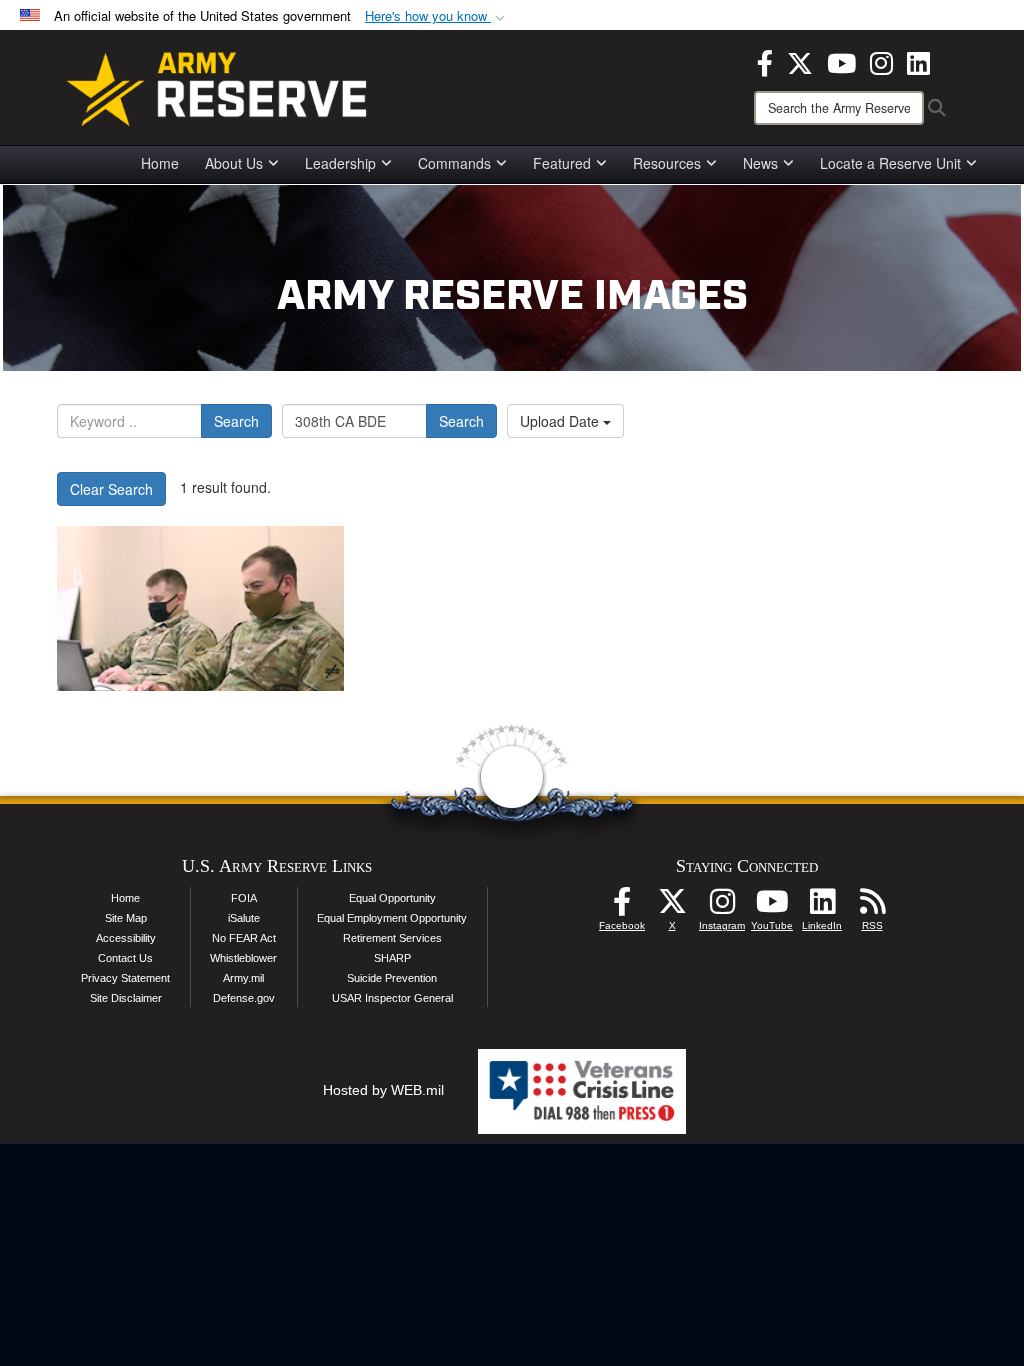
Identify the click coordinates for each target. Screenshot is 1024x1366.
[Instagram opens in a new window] (881, 61)
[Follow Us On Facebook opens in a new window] (622, 907)
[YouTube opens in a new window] (841, 61)
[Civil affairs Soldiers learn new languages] (200, 608)
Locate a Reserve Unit (890, 163)
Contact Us (125, 958)
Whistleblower (243, 958)
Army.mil (243, 978)
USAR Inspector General (392, 998)
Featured (562, 163)
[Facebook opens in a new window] (765, 61)
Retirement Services (392, 938)
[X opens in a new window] (800, 61)
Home (160, 163)
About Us (234, 163)
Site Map (126, 918)
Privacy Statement (125, 978)
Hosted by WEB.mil (383, 1090)
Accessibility (126, 938)
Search (236, 421)
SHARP (392, 958)
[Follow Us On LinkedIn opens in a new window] (822, 907)
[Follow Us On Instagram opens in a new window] (722, 907)
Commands (454, 163)
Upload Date (561, 421)
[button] (437, 16)
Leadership (340, 163)
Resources (667, 163)
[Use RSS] (872, 907)
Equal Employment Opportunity (392, 918)
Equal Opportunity (392, 898)
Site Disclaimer (126, 998)
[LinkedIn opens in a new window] (918, 61)
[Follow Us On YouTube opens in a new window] (772, 907)
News (760, 163)
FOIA (244, 898)
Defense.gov (244, 998)
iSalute (244, 918)
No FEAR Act (244, 938)
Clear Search (111, 489)
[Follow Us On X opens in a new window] (672, 907)
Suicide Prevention (392, 978)
